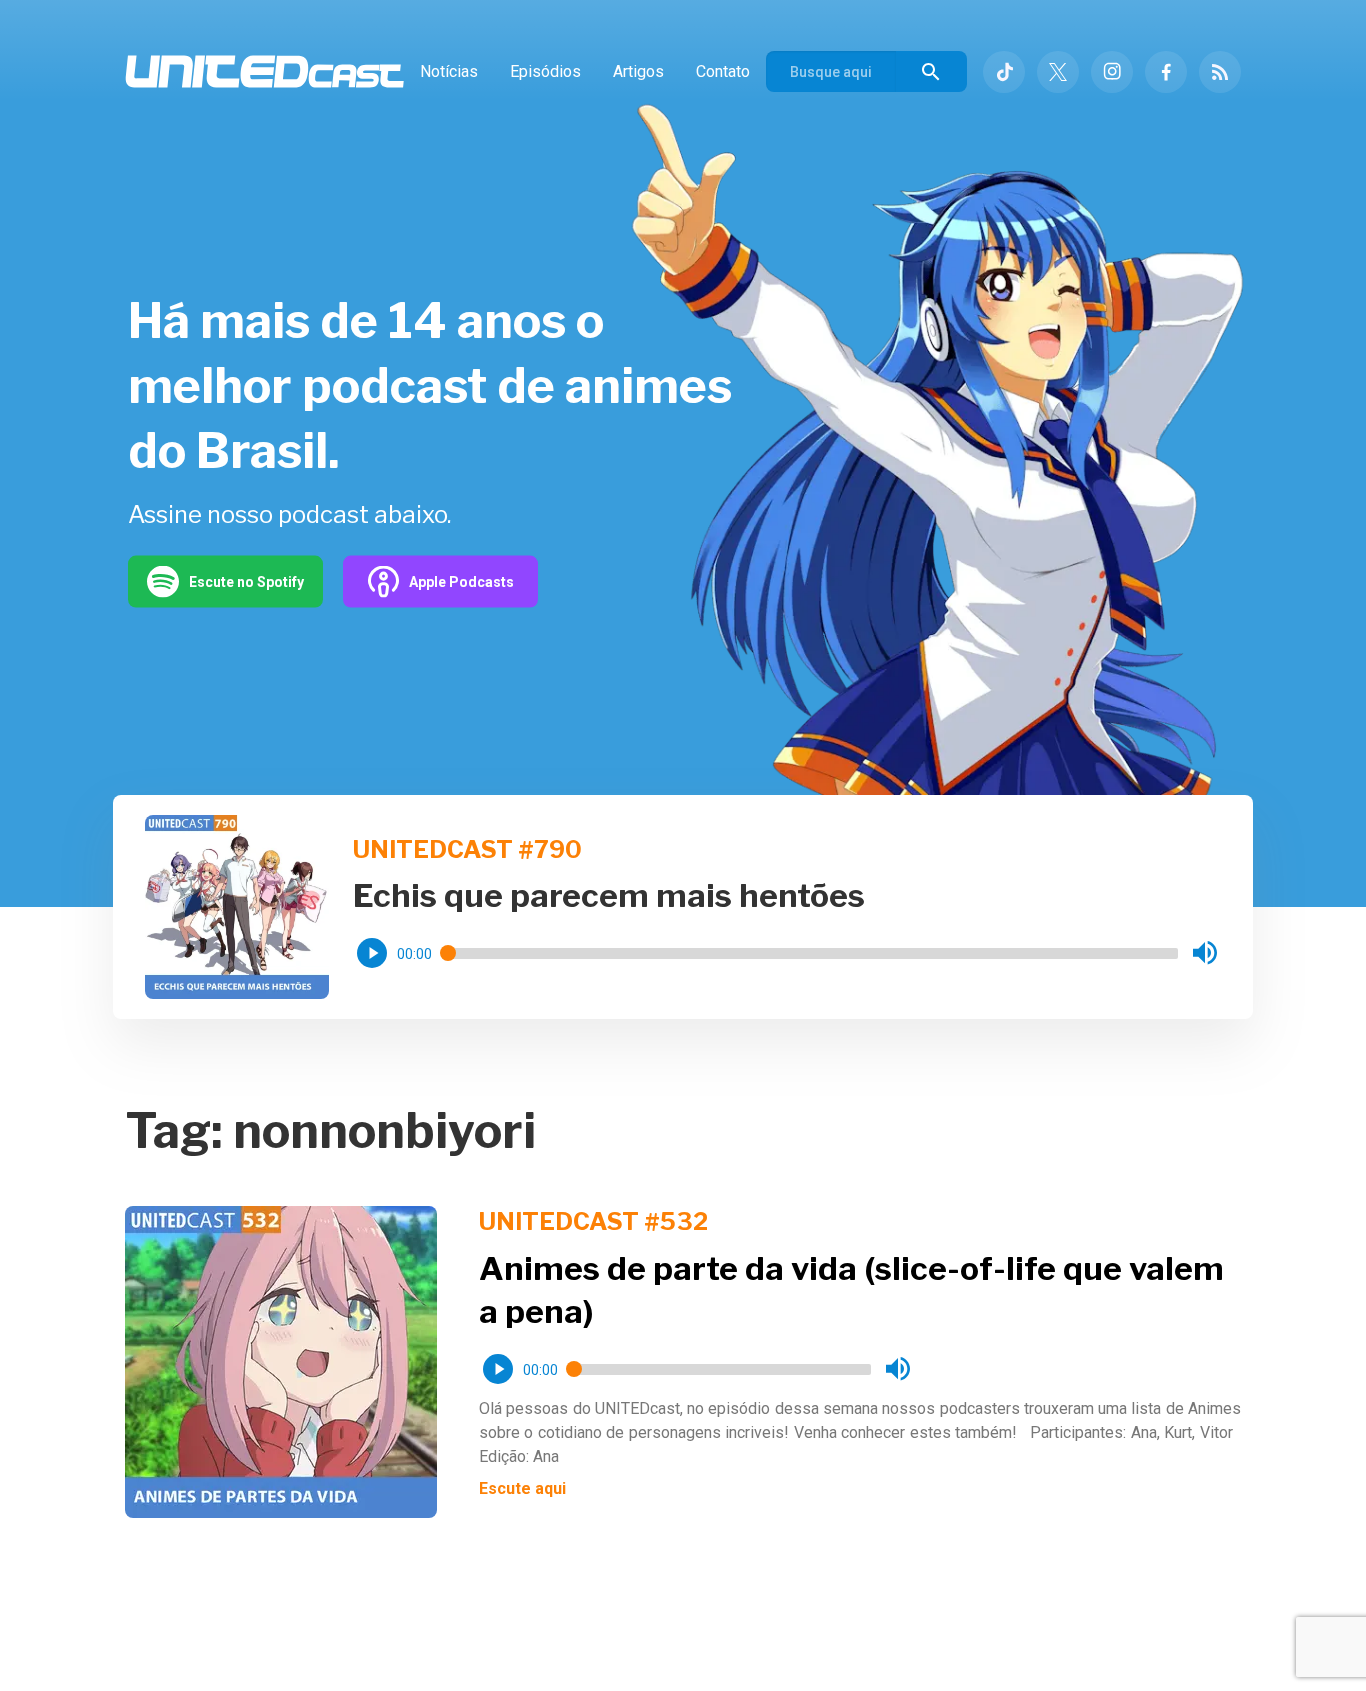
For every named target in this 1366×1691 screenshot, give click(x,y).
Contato (723, 71)
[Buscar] (931, 71)
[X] (1058, 72)
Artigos (638, 71)
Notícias (449, 71)
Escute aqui (522, 1488)
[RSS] (1220, 72)
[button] (372, 953)
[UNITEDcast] (264, 71)
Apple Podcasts (461, 581)
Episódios (545, 71)
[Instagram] (1112, 72)
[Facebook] (1166, 72)
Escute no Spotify (246, 581)
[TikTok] (1004, 72)
